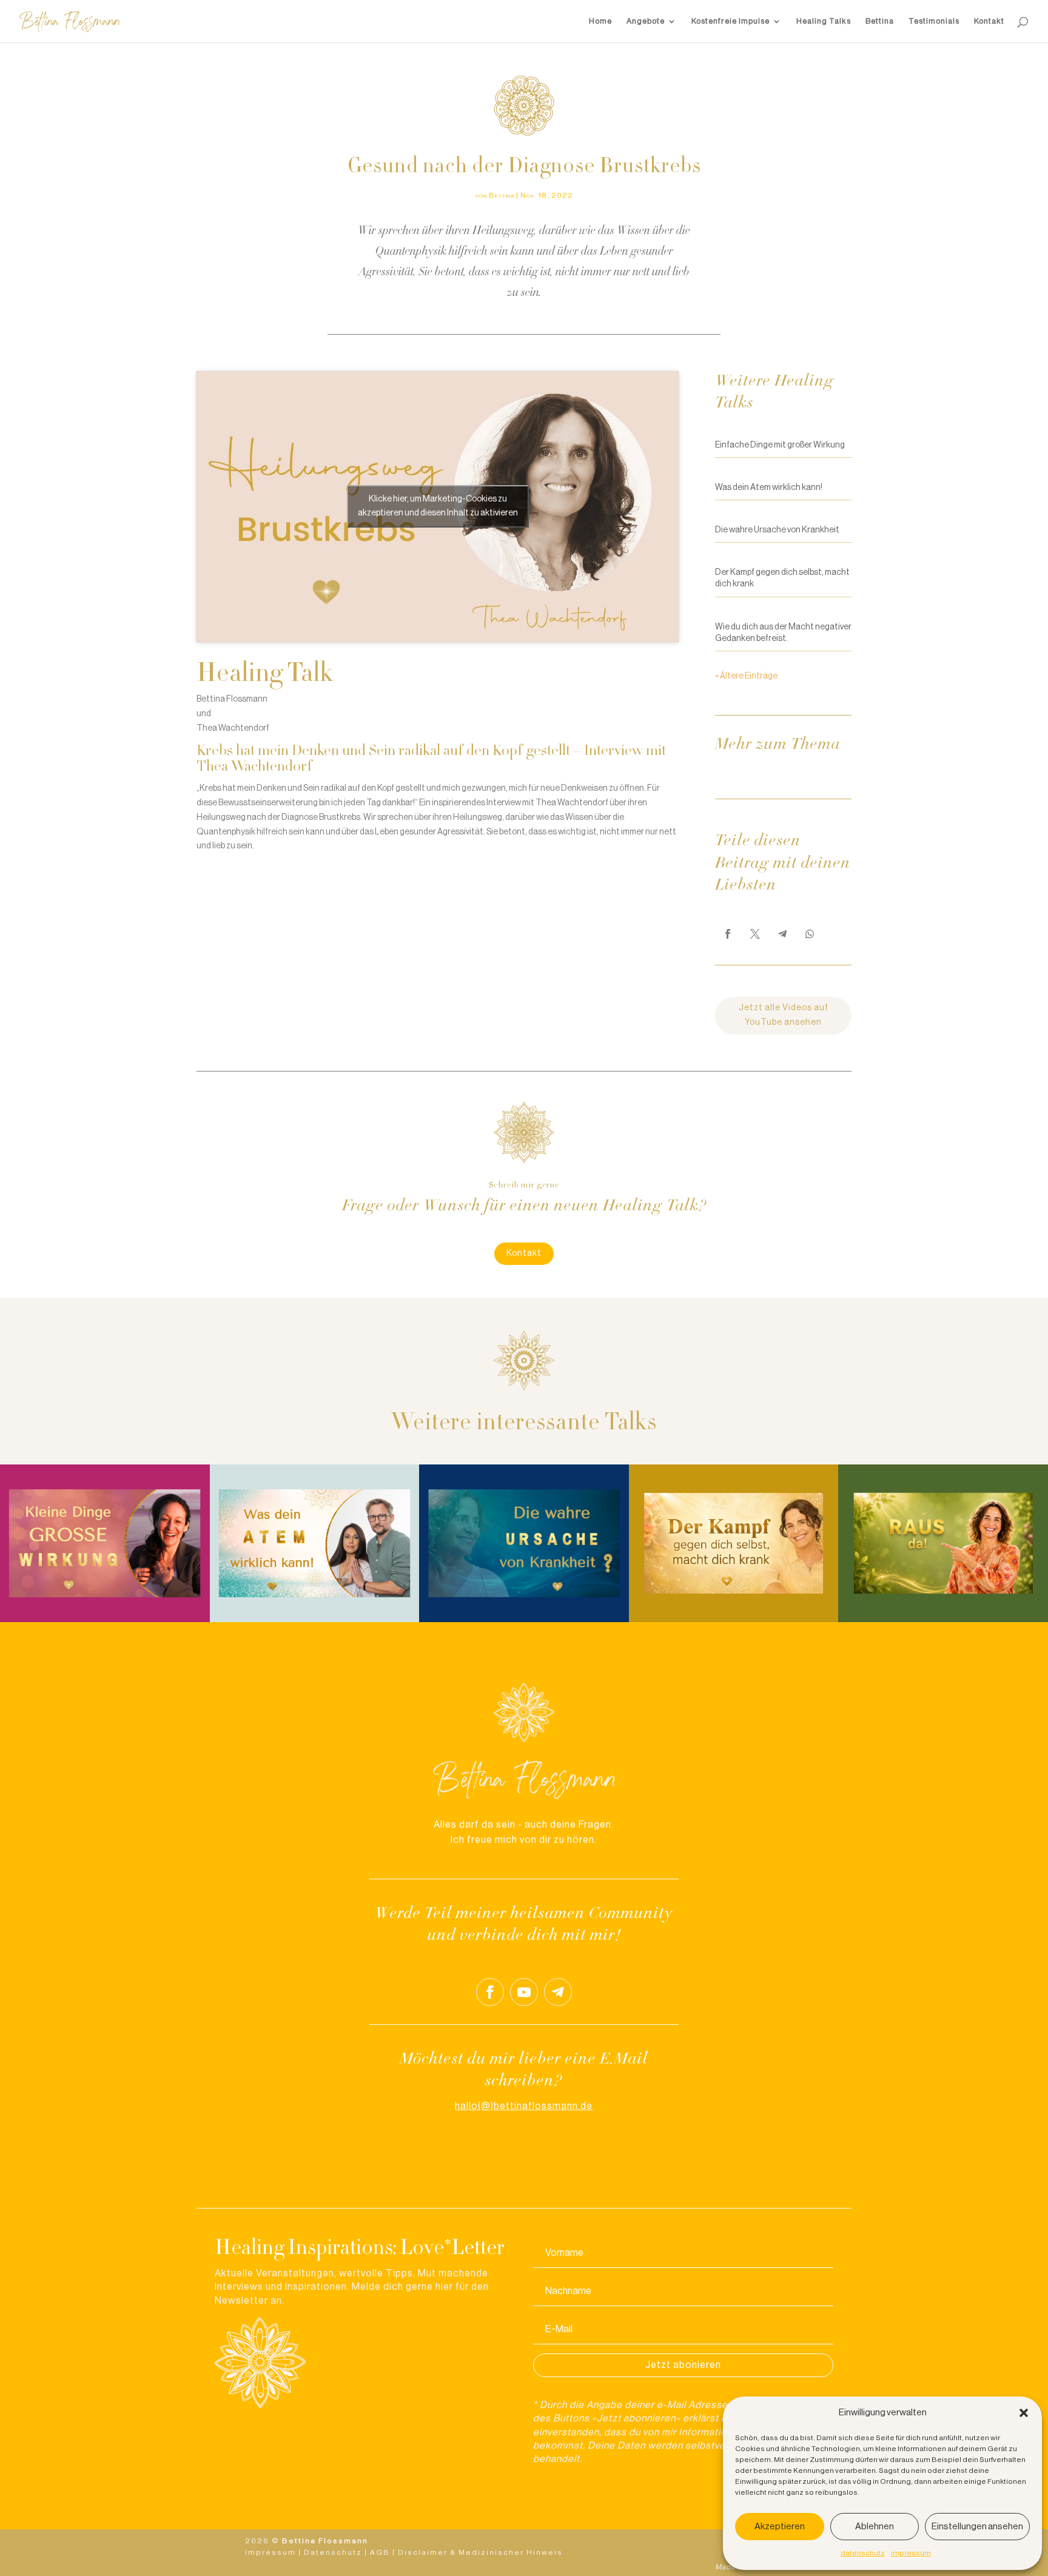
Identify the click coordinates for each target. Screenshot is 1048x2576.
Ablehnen (875, 2527)
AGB (380, 2552)
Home (600, 21)
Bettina (880, 21)
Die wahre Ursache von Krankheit (777, 530)
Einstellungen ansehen (977, 2527)
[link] (728, 934)
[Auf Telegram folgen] (558, 1992)
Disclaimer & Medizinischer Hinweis (480, 2552)
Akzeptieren (780, 2527)
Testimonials (934, 21)
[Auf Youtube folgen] (524, 1992)
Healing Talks (824, 21)
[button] (1024, 2413)
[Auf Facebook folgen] (490, 1992)
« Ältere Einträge (746, 676)
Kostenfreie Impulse (731, 21)
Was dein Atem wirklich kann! (769, 488)
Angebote (646, 21)
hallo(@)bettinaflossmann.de (524, 2106)
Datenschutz (333, 2552)
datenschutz (863, 2553)
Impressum (270, 2552)
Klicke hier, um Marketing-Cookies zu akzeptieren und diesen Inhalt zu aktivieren (438, 506)
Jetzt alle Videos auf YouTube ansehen (784, 1015)
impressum (911, 2553)
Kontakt (989, 21)
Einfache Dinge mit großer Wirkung (780, 445)
